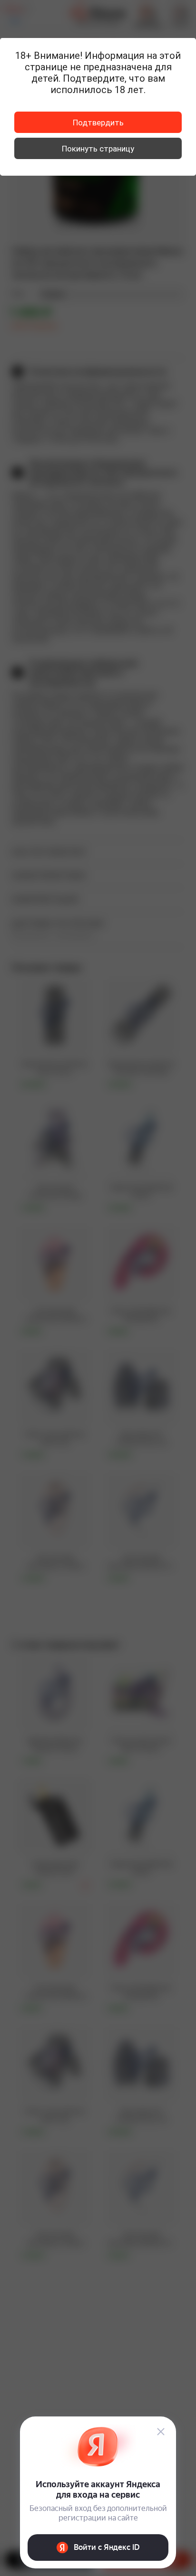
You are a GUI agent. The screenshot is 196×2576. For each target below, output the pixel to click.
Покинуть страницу (98, 149)
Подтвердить (98, 123)
